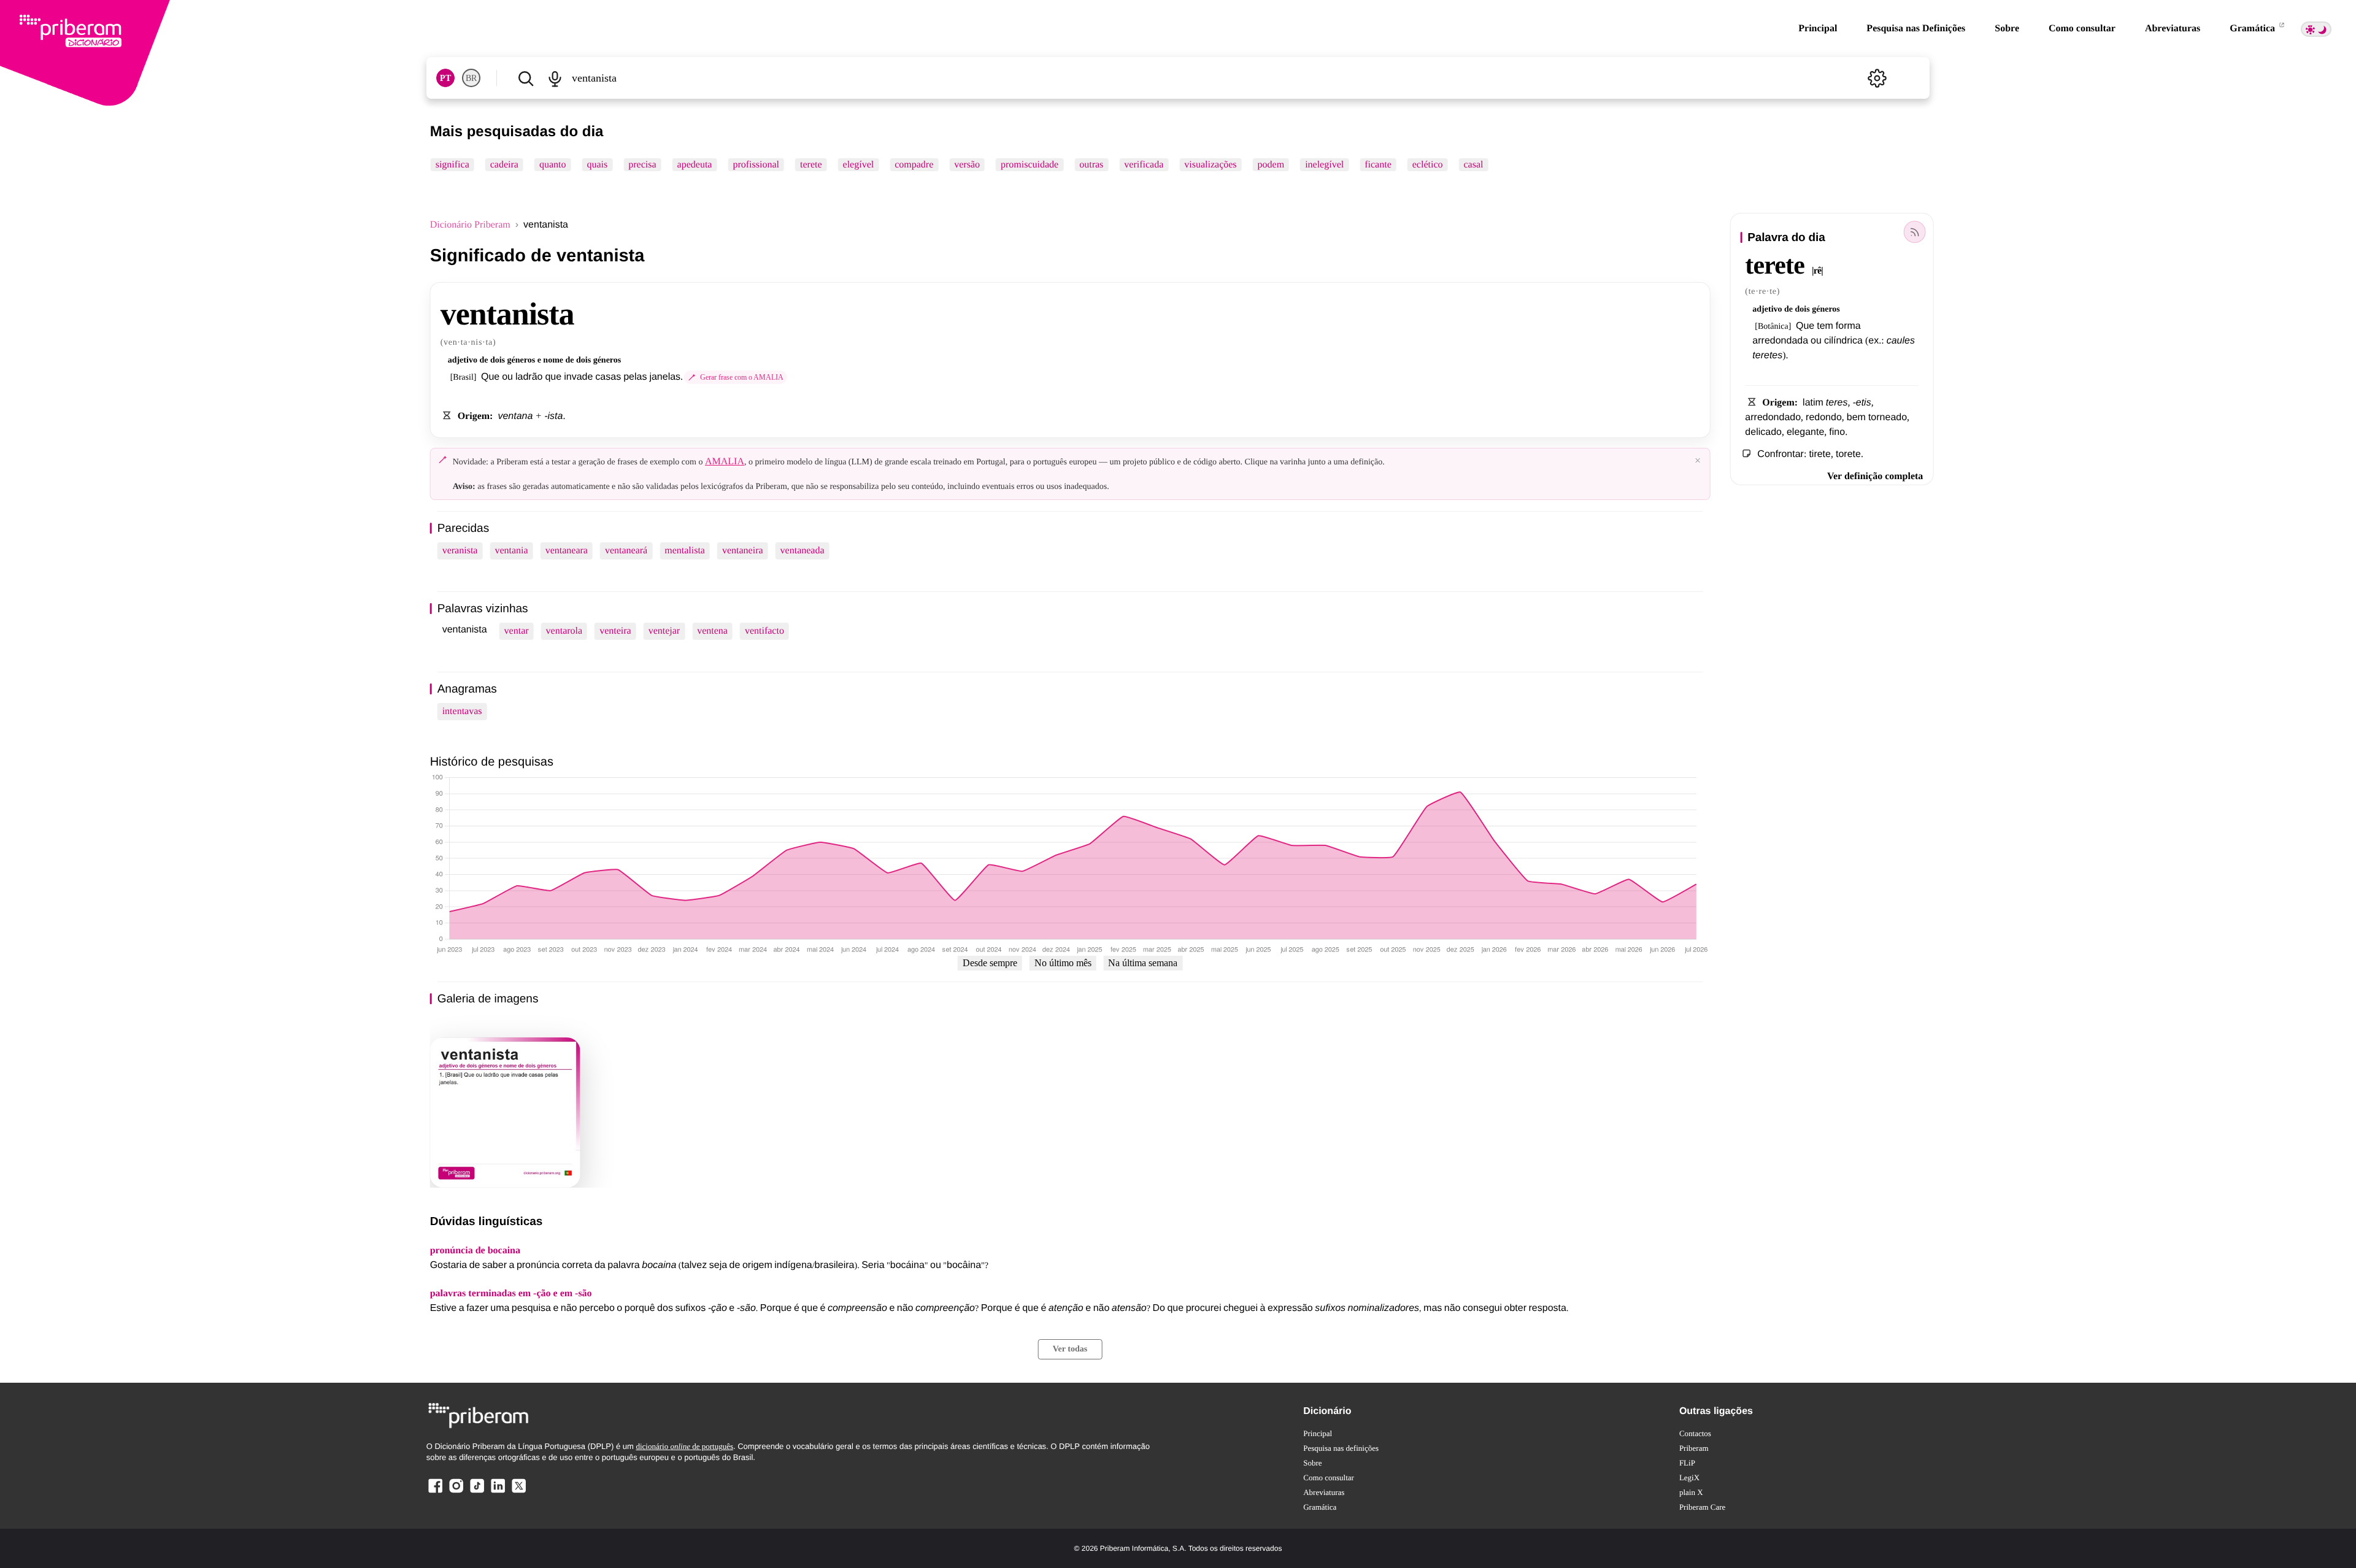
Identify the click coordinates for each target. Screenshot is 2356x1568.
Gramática (2254, 29)
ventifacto (764, 631)
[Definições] (1877, 78)
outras (1091, 165)
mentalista (685, 551)
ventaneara (567, 551)
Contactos (1695, 1433)
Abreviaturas (2173, 29)
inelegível (1324, 165)
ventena (712, 631)
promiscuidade (1030, 165)
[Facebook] (436, 1492)
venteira (615, 631)
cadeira (504, 165)
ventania (511, 551)
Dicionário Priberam (470, 225)
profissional (756, 165)
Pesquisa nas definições (1341, 1448)
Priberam (1694, 1448)
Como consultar (2082, 29)
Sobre (2007, 29)
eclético (1428, 165)
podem (1271, 165)
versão (967, 165)
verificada (1144, 165)
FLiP (1687, 1463)
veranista (460, 551)
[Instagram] (456, 1492)
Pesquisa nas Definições (1916, 29)
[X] (518, 1492)
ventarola (564, 631)
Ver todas (1070, 1349)
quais (598, 165)
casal (1474, 165)
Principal (1818, 29)
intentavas (462, 711)
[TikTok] (477, 1492)
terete (811, 165)
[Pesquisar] (526, 78)
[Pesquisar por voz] (555, 78)
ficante (1378, 165)
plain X (1691, 1492)
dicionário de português (684, 1446)
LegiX (1689, 1478)
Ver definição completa (1875, 476)
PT (445, 78)
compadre (914, 165)
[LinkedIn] (498, 1492)
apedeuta (695, 165)
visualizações (1210, 165)
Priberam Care (1702, 1507)
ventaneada (803, 551)
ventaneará (626, 551)
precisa (642, 165)
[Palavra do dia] (1914, 232)
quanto (553, 165)
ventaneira (743, 551)
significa (452, 165)
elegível (859, 165)
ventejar (664, 631)
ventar (517, 631)
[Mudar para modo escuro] (2316, 29)
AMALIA (725, 462)
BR (471, 78)
